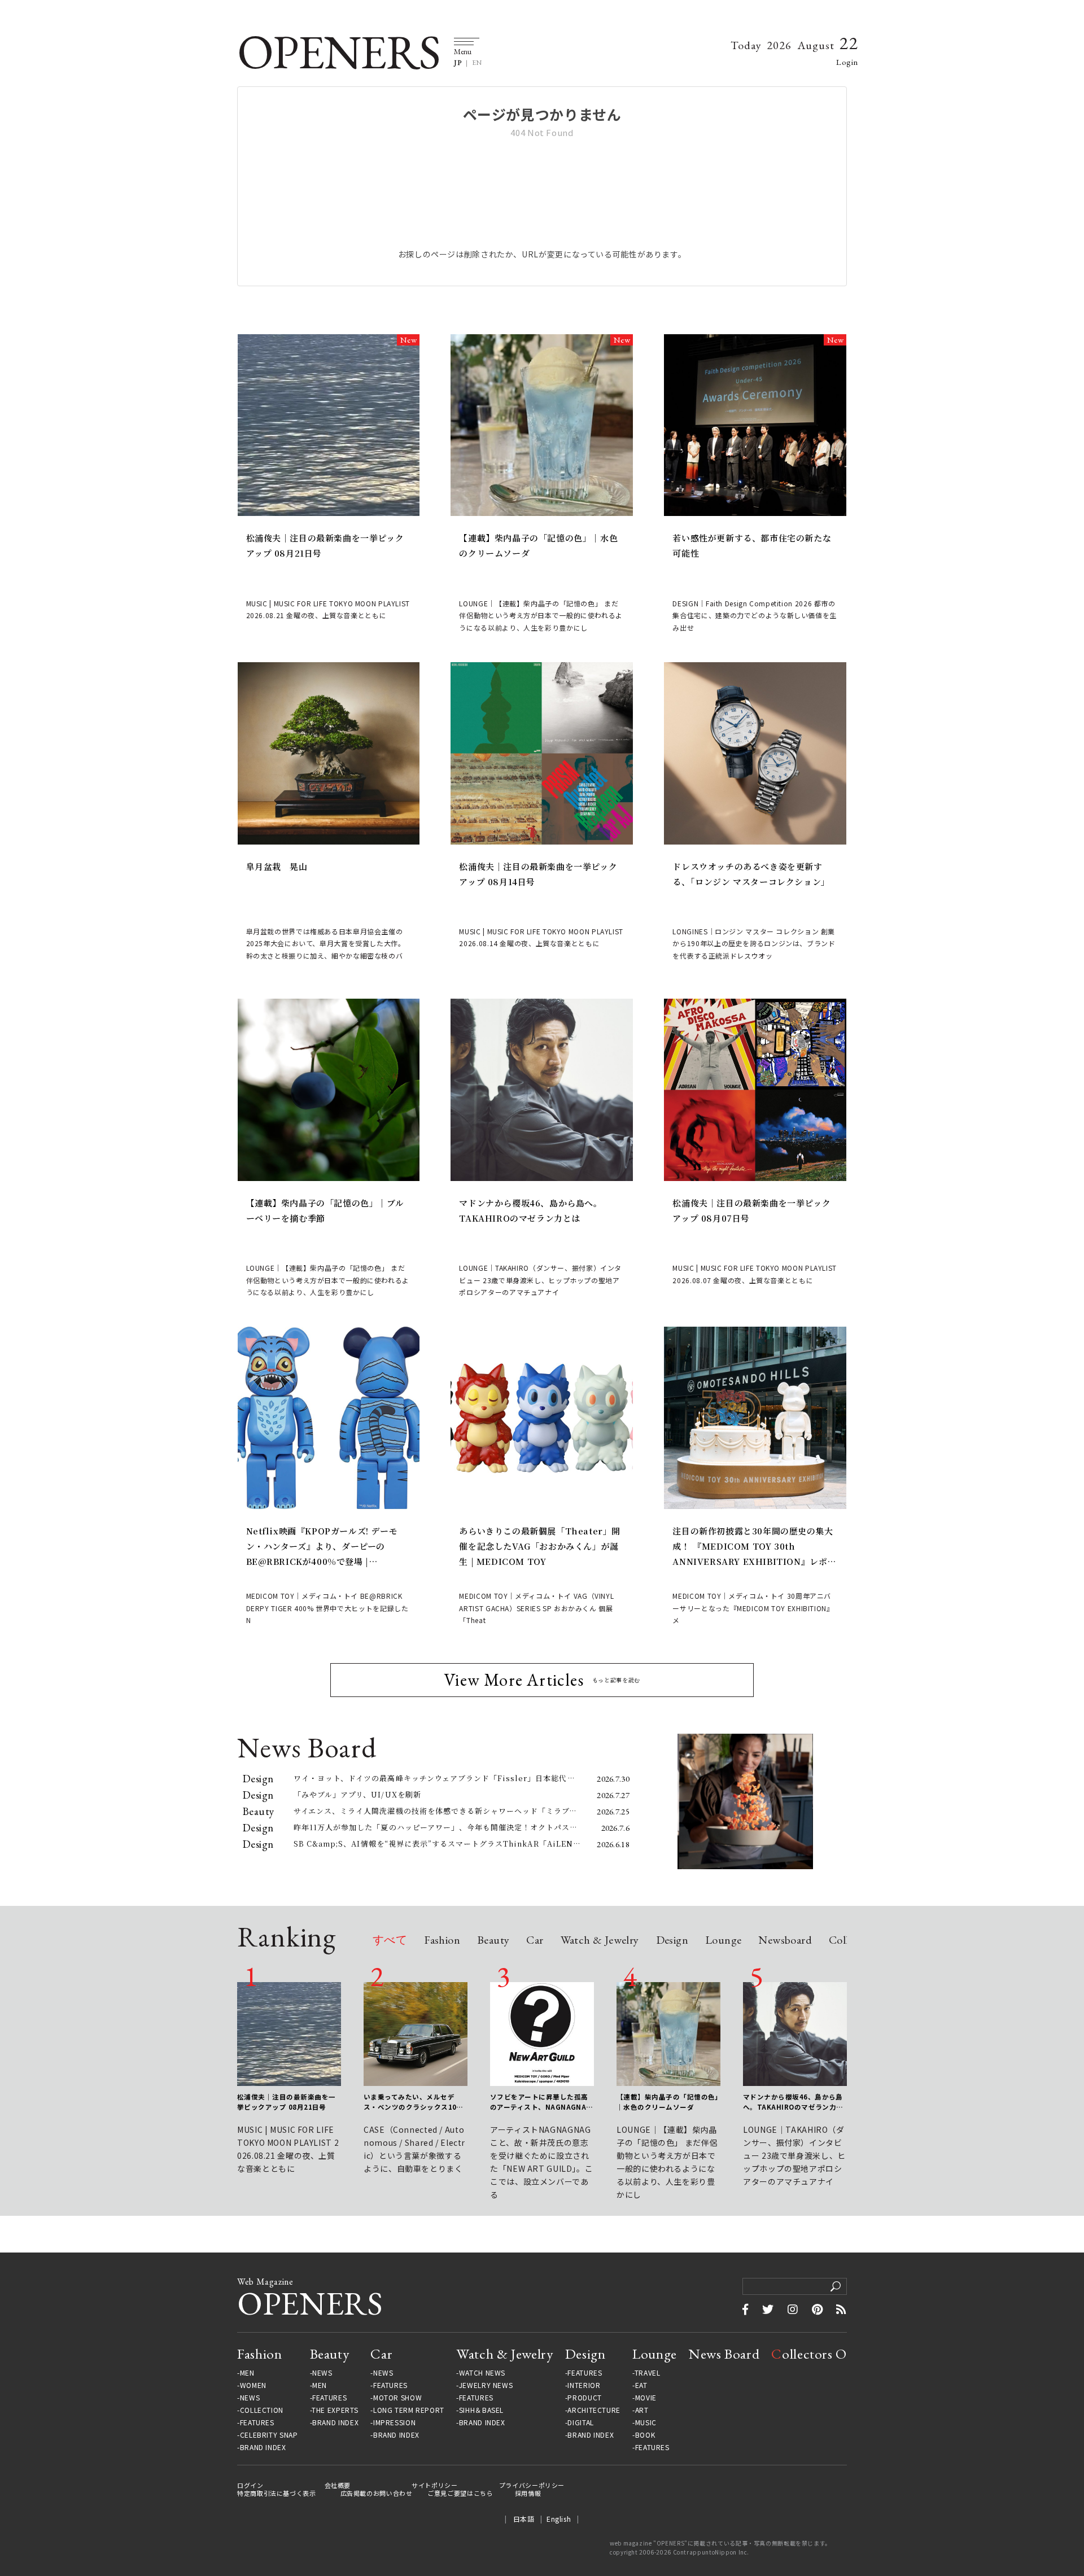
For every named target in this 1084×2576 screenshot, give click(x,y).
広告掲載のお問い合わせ (377, 2493)
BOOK (645, 2435)
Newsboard (785, 1941)
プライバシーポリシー (532, 2485)
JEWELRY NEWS (486, 2385)
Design (672, 1941)
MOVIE (646, 2398)
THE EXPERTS (335, 2410)
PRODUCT (584, 2398)
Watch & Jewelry (600, 1941)
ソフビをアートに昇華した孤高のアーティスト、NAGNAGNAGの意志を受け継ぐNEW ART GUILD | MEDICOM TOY (541, 2102)
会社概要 (338, 2485)
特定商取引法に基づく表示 (277, 2493)
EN (477, 63)
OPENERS (338, 52)
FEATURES (257, 2422)
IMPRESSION (394, 2422)
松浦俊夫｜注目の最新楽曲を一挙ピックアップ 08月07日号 (751, 1210)
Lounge (723, 1941)
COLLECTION (262, 2410)
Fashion (442, 1941)
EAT (641, 2385)
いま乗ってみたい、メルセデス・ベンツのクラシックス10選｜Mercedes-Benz (414, 2102)
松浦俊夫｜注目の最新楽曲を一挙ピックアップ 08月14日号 (538, 874)
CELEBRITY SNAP (269, 2435)
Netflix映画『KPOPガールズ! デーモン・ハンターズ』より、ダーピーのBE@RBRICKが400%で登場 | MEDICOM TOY (322, 1547)
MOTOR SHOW (397, 2398)
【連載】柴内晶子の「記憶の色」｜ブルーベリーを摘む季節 (325, 1210)
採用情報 (528, 2493)
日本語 (524, 2519)
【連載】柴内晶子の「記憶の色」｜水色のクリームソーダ (538, 545)
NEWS (250, 2398)
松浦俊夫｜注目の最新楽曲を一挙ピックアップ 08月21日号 (325, 545)
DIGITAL (580, 2422)
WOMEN (253, 2385)
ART (642, 2410)
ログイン (250, 2485)
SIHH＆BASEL (481, 2410)
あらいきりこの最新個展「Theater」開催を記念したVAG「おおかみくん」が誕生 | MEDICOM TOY (540, 1546)
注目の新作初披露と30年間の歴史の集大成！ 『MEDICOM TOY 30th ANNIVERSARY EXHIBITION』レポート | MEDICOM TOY (754, 1547)
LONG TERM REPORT (409, 2410)
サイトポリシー (434, 2485)
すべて (390, 1941)
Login (847, 62)
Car (535, 1941)
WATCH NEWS (482, 2373)
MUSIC (646, 2422)
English (559, 2519)
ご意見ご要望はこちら (460, 2493)
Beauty (493, 1941)
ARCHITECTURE (594, 2410)
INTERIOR (584, 2385)
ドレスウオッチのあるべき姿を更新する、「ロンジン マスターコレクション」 (751, 874)
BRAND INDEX (263, 2447)
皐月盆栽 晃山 (277, 866)
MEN (247, 2373)
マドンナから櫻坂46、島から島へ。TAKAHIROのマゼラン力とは (530, 1210)
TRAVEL (648, 2373)
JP (458, 63)
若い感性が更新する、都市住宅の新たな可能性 (752, 545)
